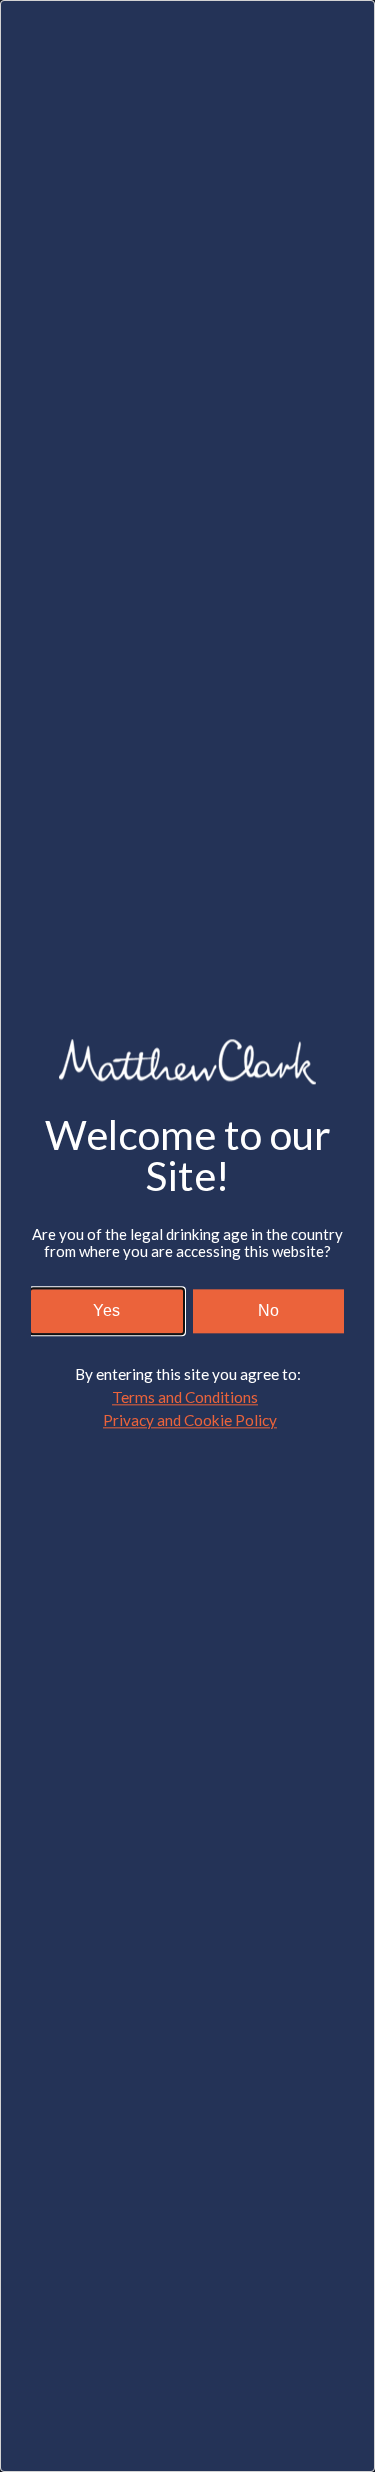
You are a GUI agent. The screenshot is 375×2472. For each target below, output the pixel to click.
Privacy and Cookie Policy (190, 1421)
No (268, 1310)
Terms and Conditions (185, 1397)
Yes (106, 1310)
